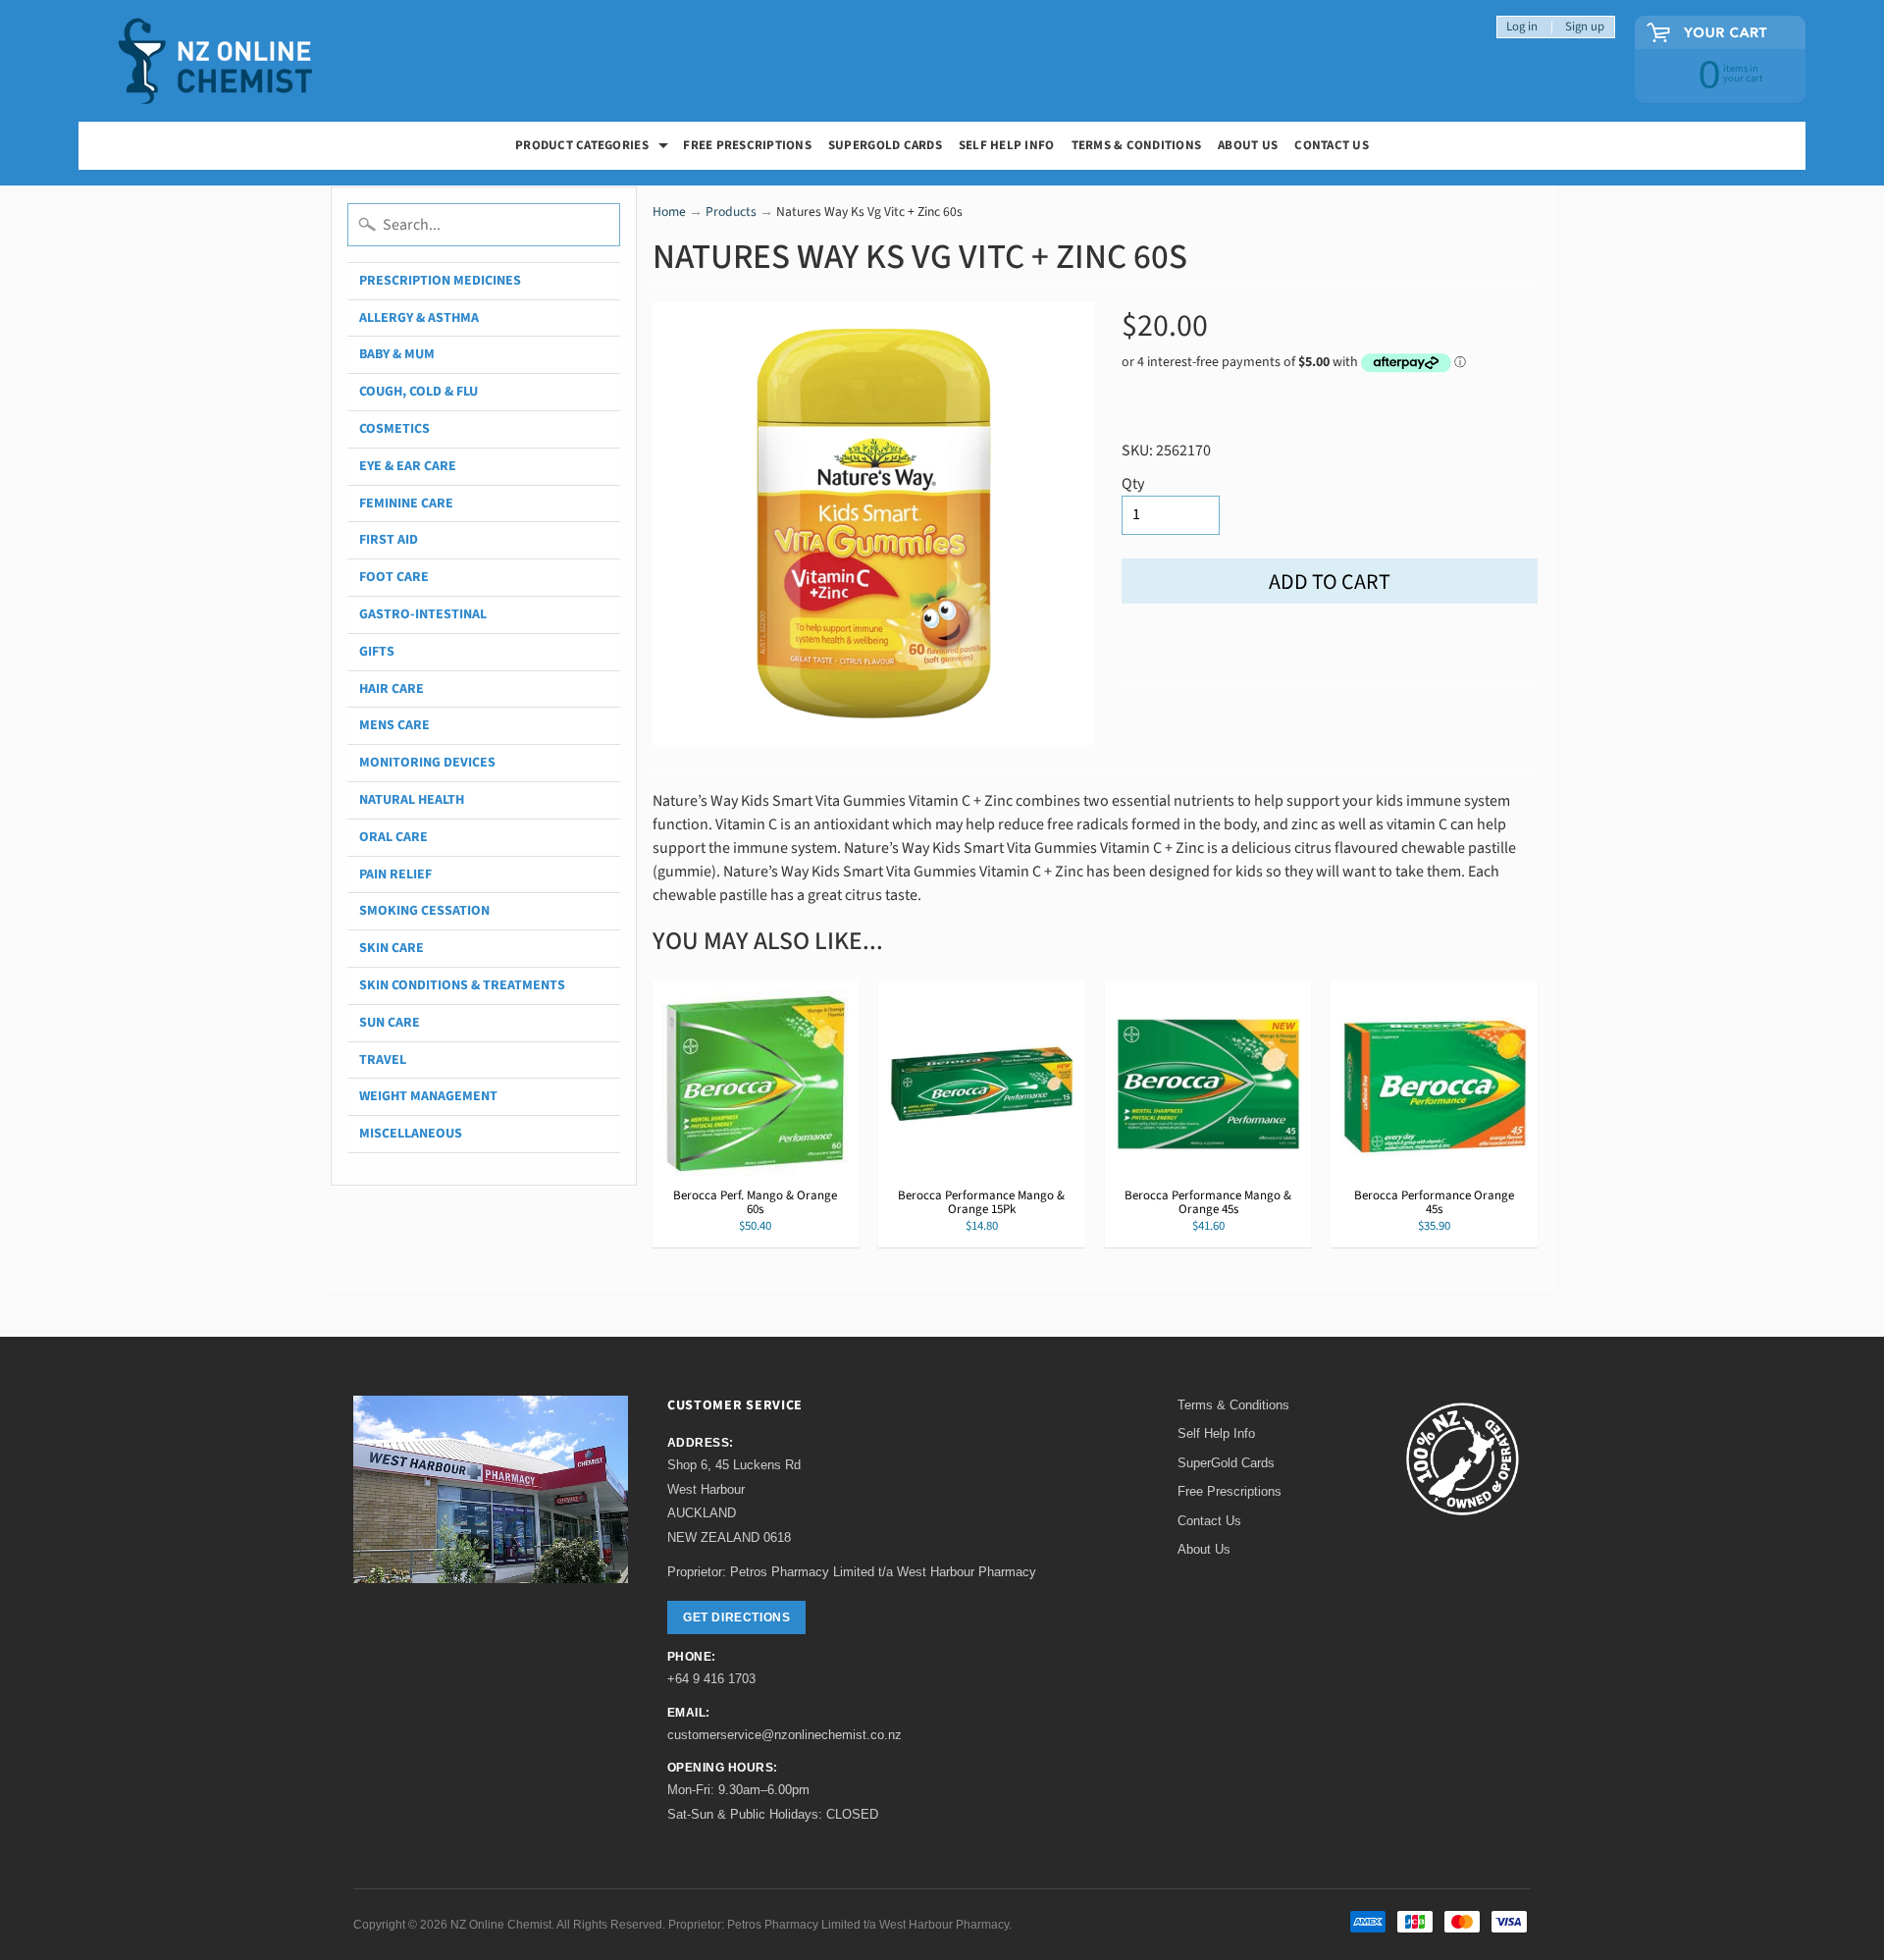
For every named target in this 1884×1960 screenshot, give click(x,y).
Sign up (1585, 27)
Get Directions (736, 1617)
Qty (1133, 484)
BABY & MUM (397, 354)
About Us (1248, 145)
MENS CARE (394, 725)
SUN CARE (390, 1023)
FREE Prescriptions (747, 145)
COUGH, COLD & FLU (419, 392)
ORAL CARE (393, 837)
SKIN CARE (392, 948)
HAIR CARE (392, 689)
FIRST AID (389, 540)
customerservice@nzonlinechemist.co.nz (785, 1735)
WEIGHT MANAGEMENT (428, 1096)
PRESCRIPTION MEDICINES (440, 281)
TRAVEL (383, 1060)
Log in (1522, 27)
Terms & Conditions (1137, 145)
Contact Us (1332, 145)
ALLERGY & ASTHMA (419, 318)
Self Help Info (1007, 145)
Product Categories (594, 148)
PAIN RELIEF (395, 874)
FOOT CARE (394, 577)
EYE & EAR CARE (408, 466)
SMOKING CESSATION (424, 911)
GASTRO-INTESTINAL (423, 614)
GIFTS (377, 652)
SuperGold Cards (885, 145)
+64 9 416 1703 (711, 1679)
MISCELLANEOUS (411, 1134)
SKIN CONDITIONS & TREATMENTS (462, 985)
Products (731, 212)
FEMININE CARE (406, 503)
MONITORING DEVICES (427, 763)
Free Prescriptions (1230, 1491)
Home (669, 212)
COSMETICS (394, 429)
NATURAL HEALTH (412, 800)
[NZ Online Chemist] (216, 61)
